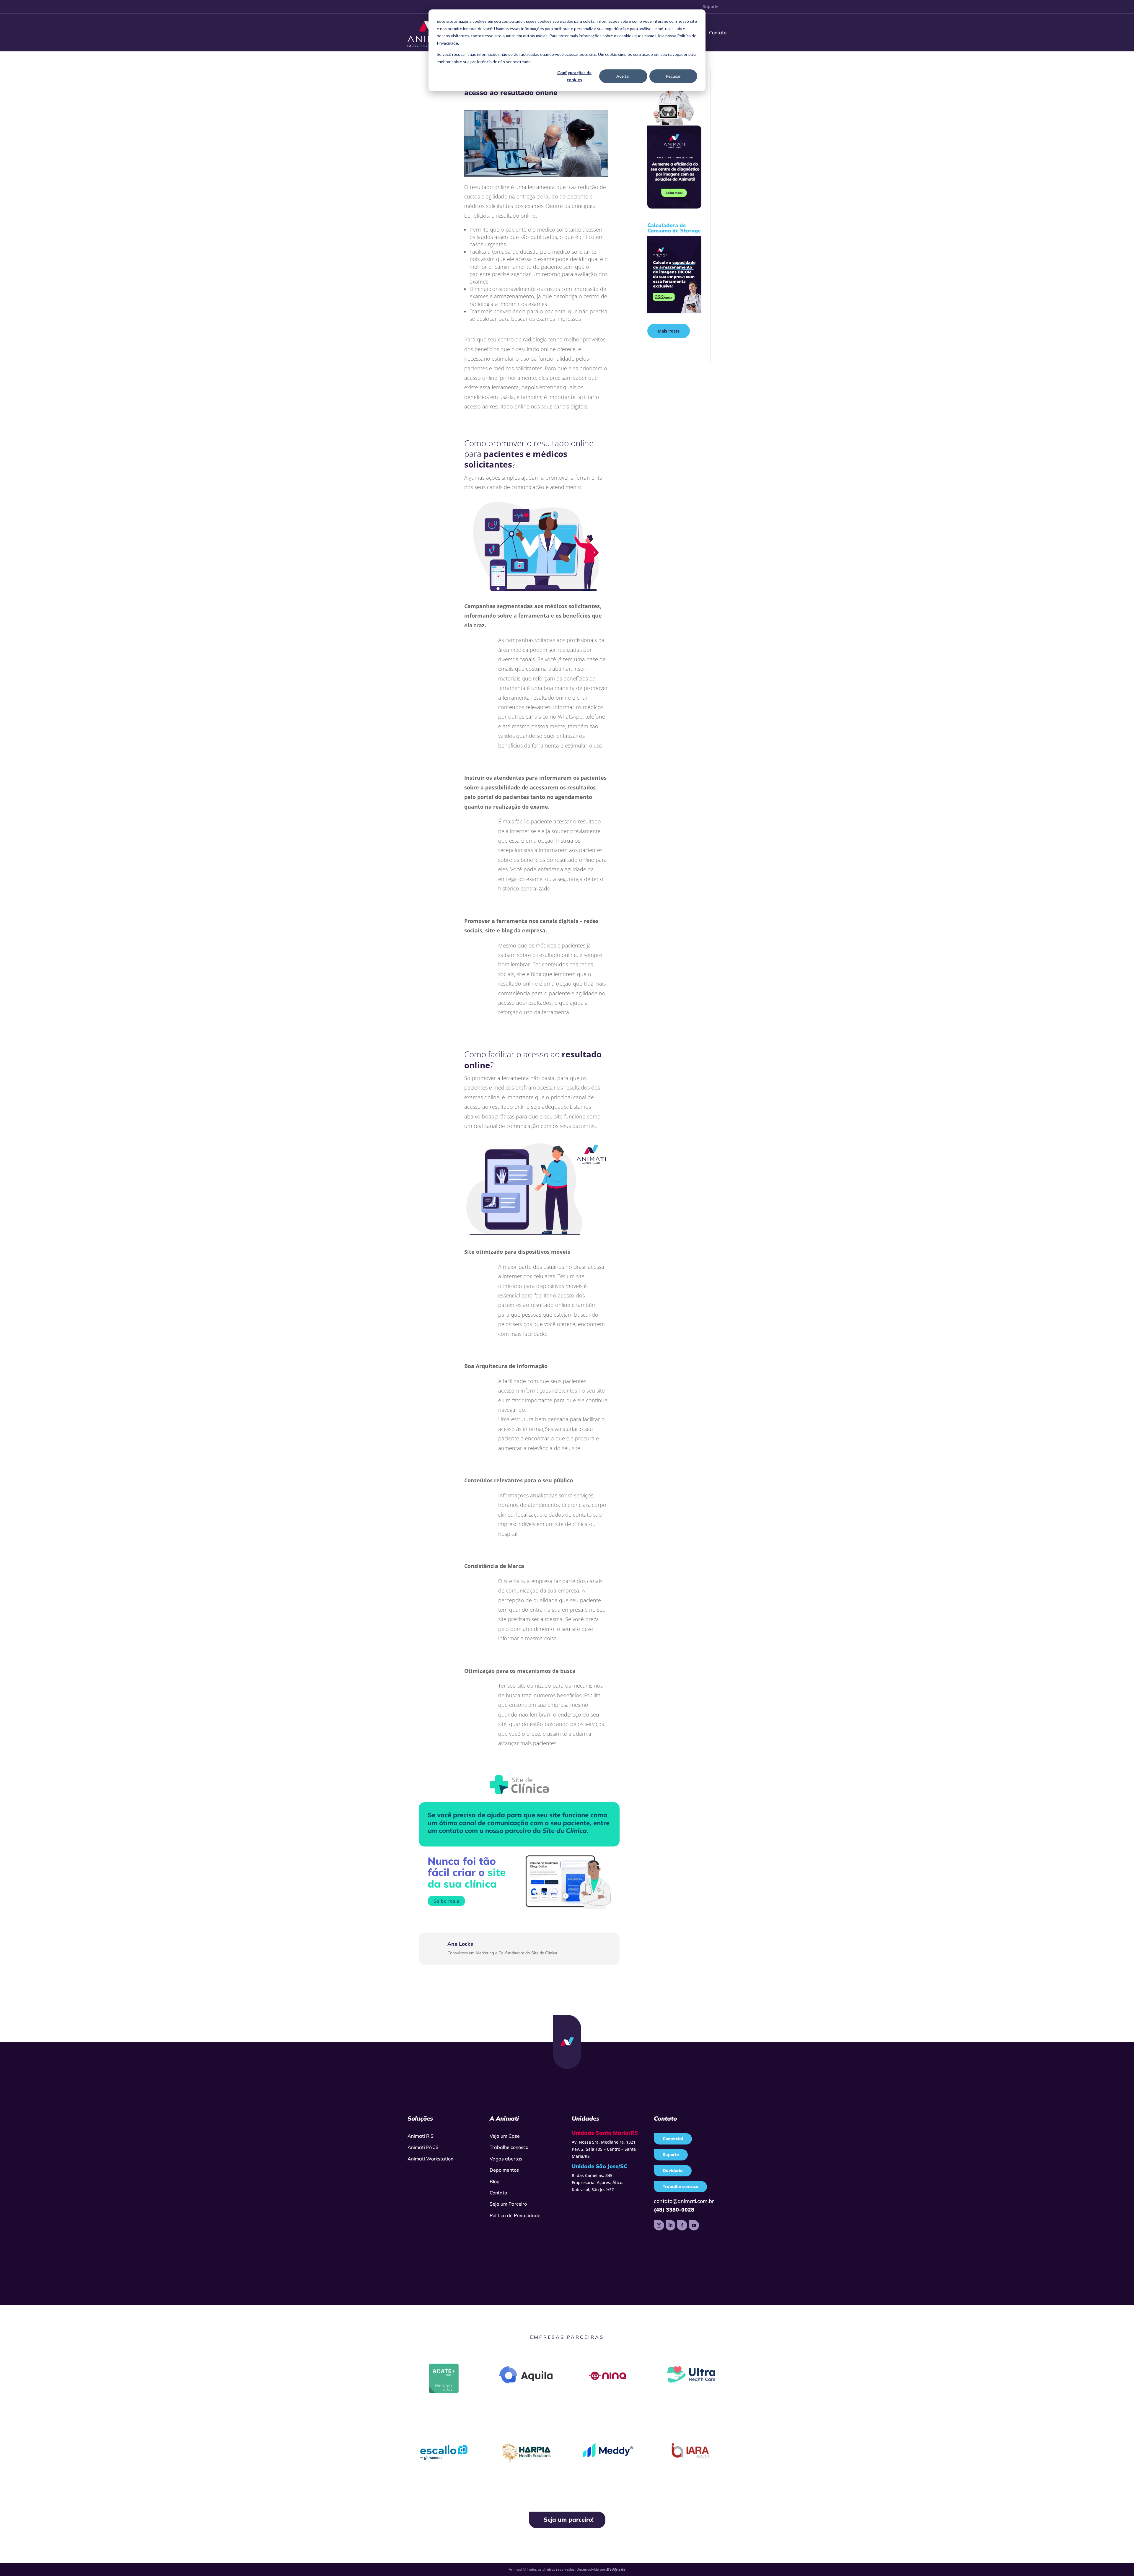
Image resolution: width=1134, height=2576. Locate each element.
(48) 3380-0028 (674, 2210)
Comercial (673, 2139)
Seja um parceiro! (569, 2519)
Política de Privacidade (515, 2215)
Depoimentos (504, 2170)
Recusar (673, 76)
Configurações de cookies (574, 76)
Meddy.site (616, 2569)
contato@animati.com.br (684, 2201)
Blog (495, 2181)
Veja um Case (505, 2136)
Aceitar (623, 76)
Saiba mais (446, 1901)
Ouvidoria (673, 2170)
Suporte (711, 6)
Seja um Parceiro (508, 2204)
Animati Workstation (430, 2159)
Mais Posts (669, 331)
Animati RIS (421, 2136)
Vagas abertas (506, 2159)
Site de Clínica (565, 1831)
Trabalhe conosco (509, 2147)
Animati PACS (423, 2147)
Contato (718, 32)
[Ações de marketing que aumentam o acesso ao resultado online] (536, 176)
